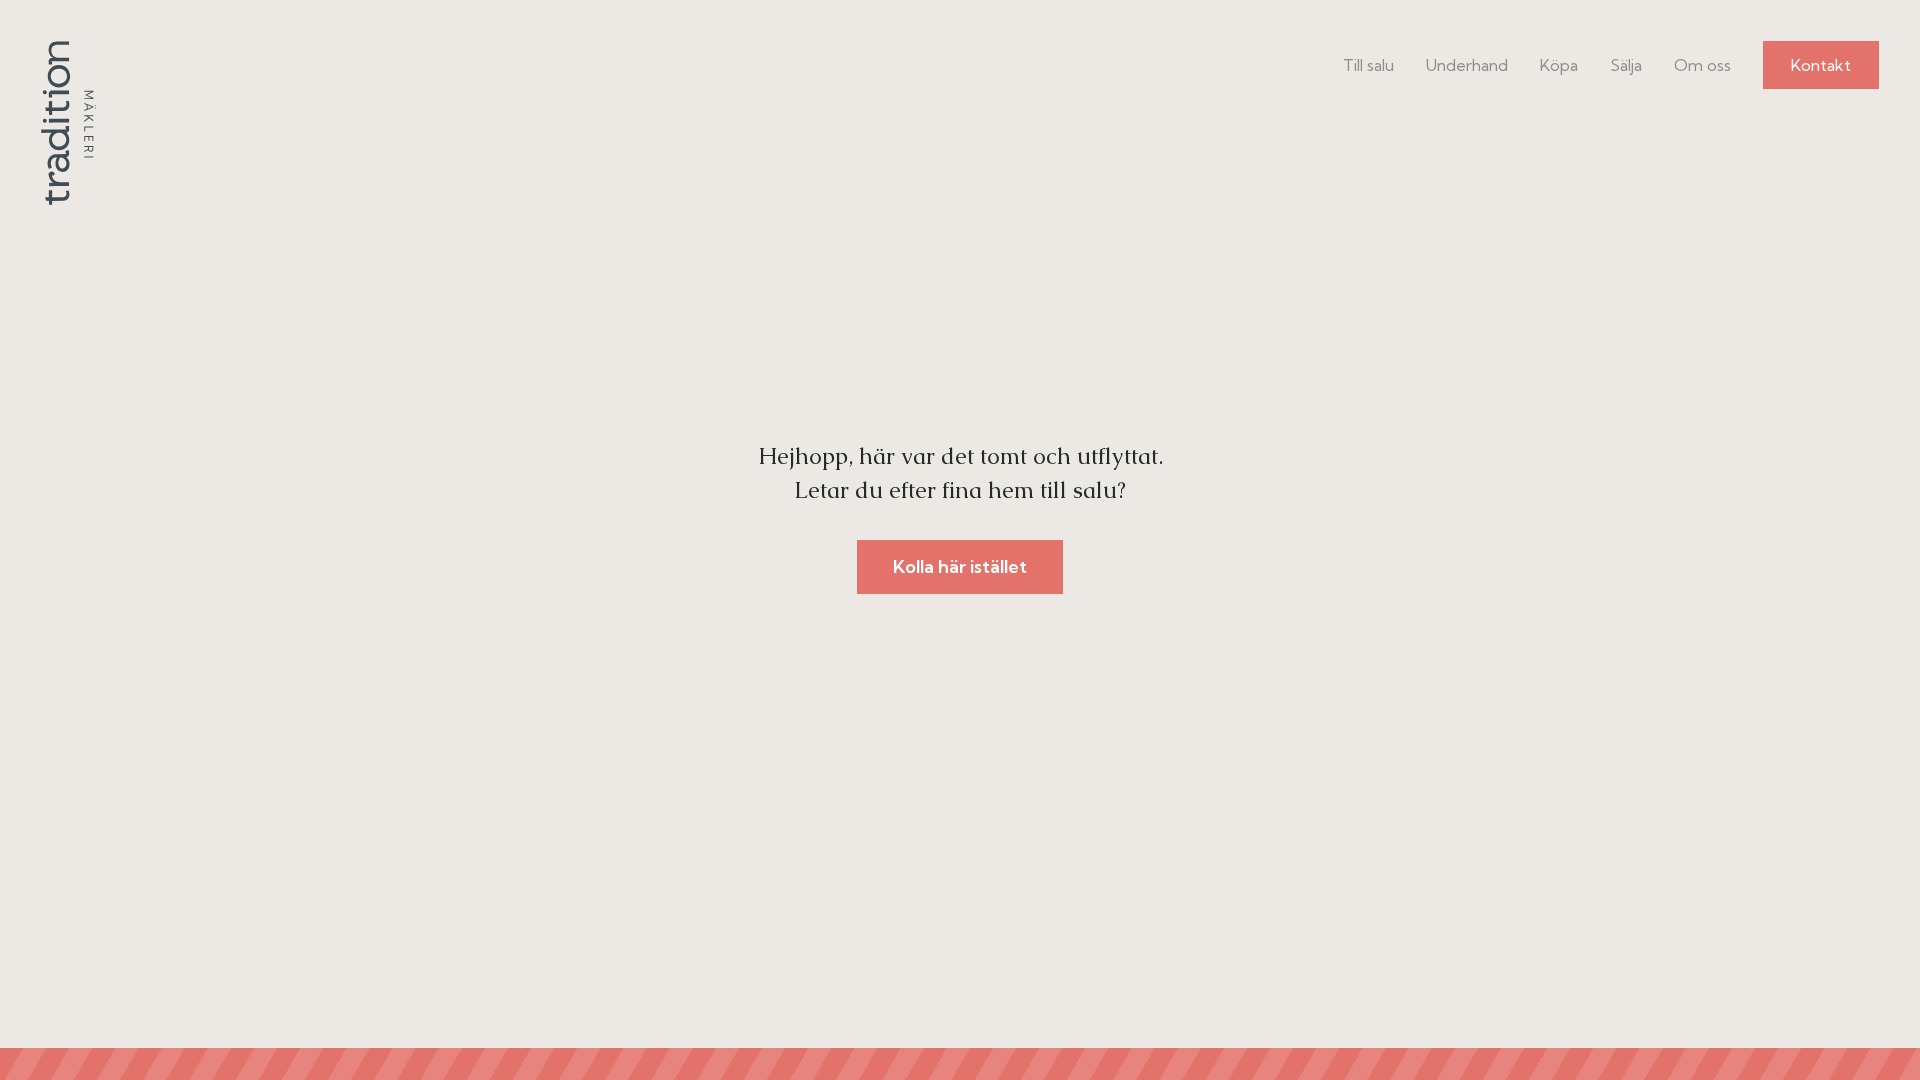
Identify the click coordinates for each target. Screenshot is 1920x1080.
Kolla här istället (960, 566)
